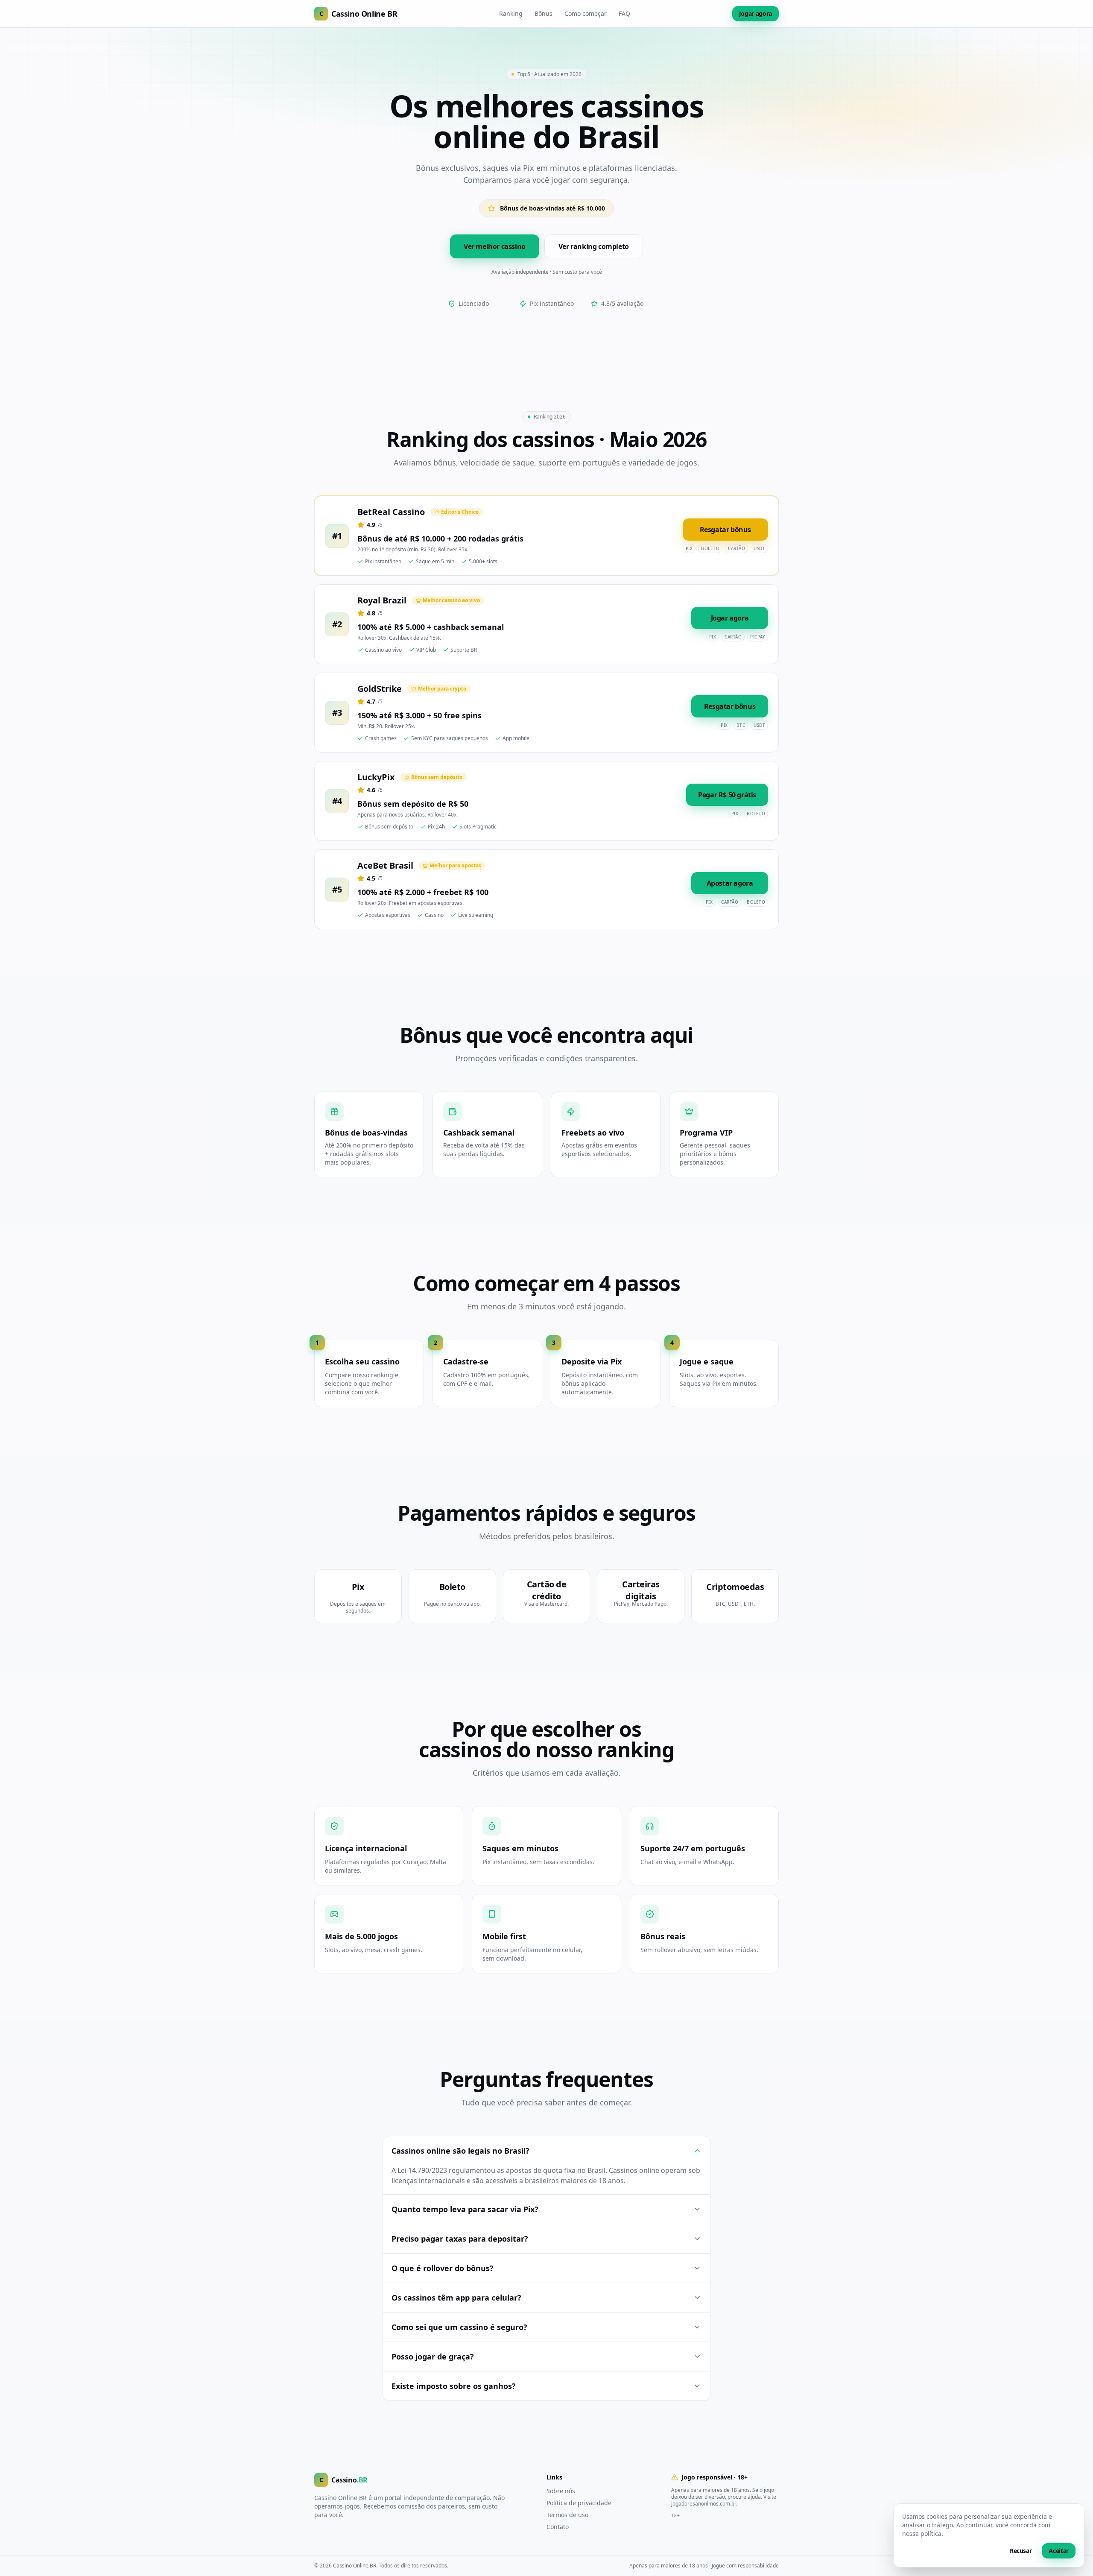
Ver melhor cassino (495, 246)
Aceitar (1059, 2551)
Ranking (511, 13)
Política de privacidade (579, 2503)
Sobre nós (561, 2491)
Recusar (1021, 2551)
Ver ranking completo (594, 246)
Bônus (544, 13)
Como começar (586, 13)
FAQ (624, 13)
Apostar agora (730, 883)
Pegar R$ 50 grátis (727, 795)
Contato (558, 2527)
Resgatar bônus (725, 530)
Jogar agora (755, 13)
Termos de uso (567, 2515)
